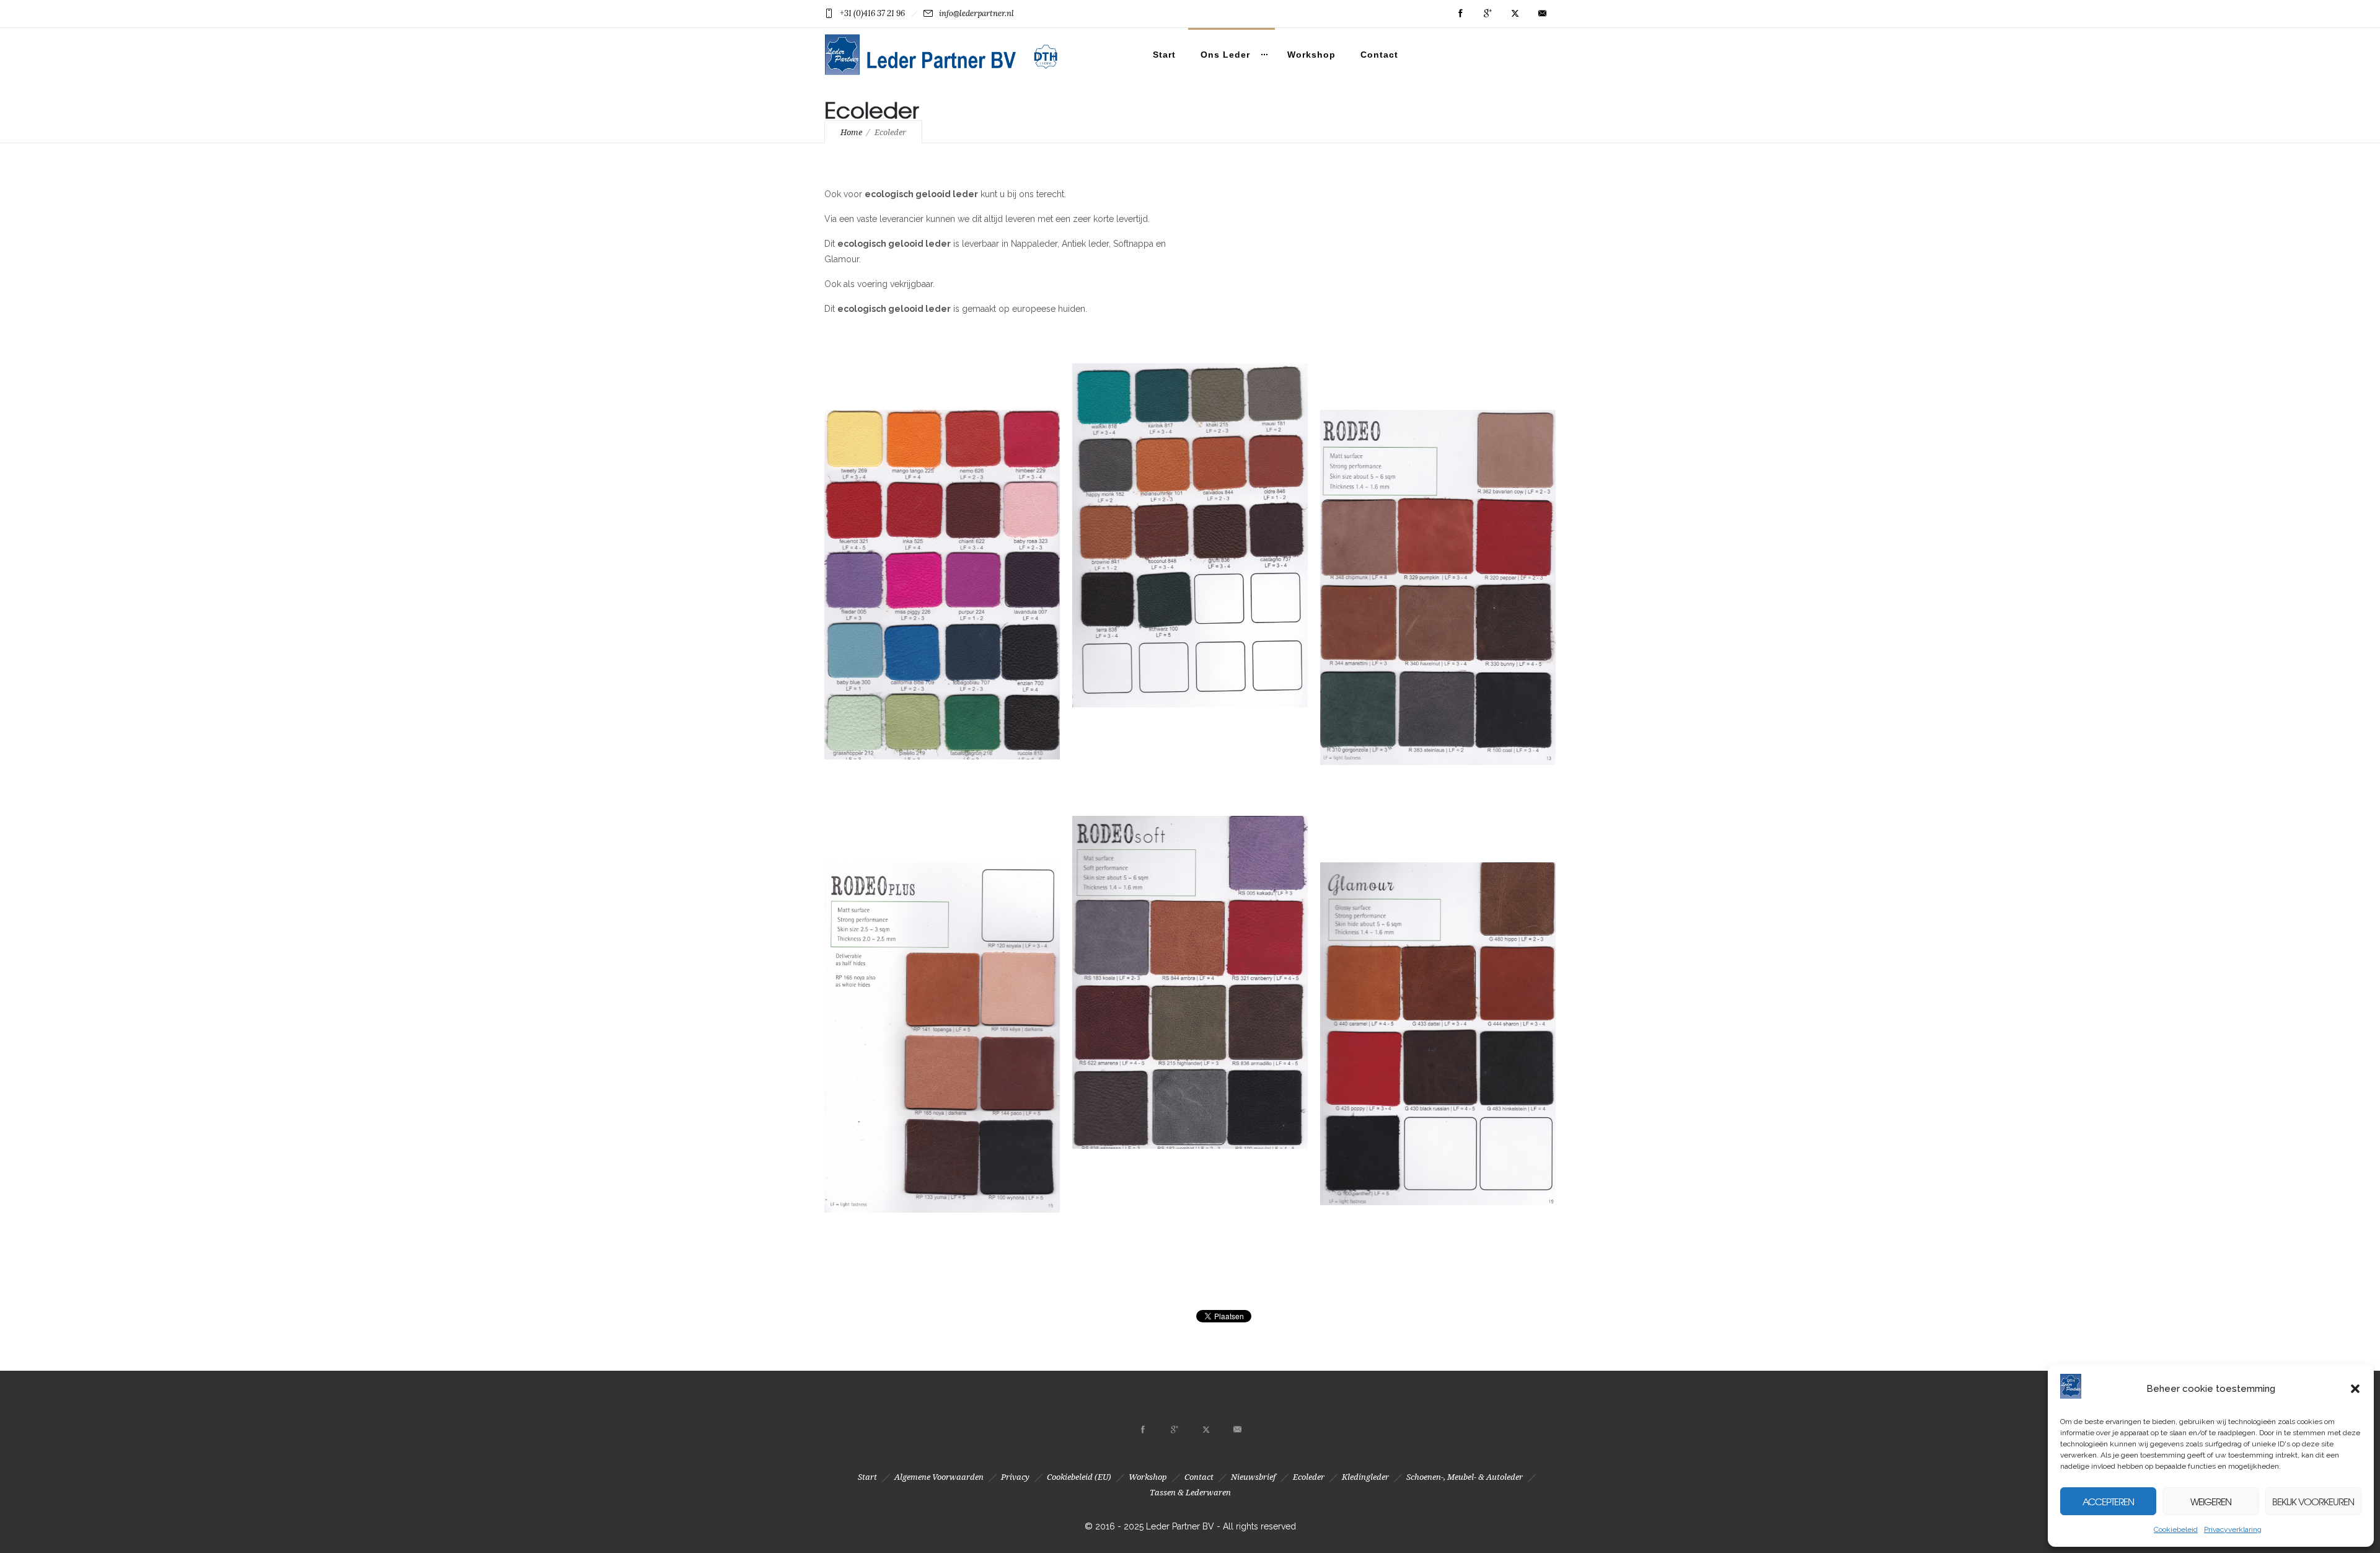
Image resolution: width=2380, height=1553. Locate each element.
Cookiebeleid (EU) (1079, 1477)
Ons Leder (1225, 55)
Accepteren (2108, 1502)
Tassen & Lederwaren (1190, 1493)
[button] (2355, 1389)
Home (851, 132)
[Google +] (1487, 14)
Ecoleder (1309, 1477)
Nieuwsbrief (1253, 1477)
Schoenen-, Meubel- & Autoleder (1465, 1477)
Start (1164, 55)
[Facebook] (1460, 14)
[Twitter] (1515, 14)
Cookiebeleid (2176, 1529)
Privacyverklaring (2233, 1529)
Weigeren (2211, 1502)
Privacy (1015, 1477)
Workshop (1311, 55)
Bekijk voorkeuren (2313, 1502)
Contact (1379, 55)
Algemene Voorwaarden (939, 1477)
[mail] (1542, 14)
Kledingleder (1365, 1477)
